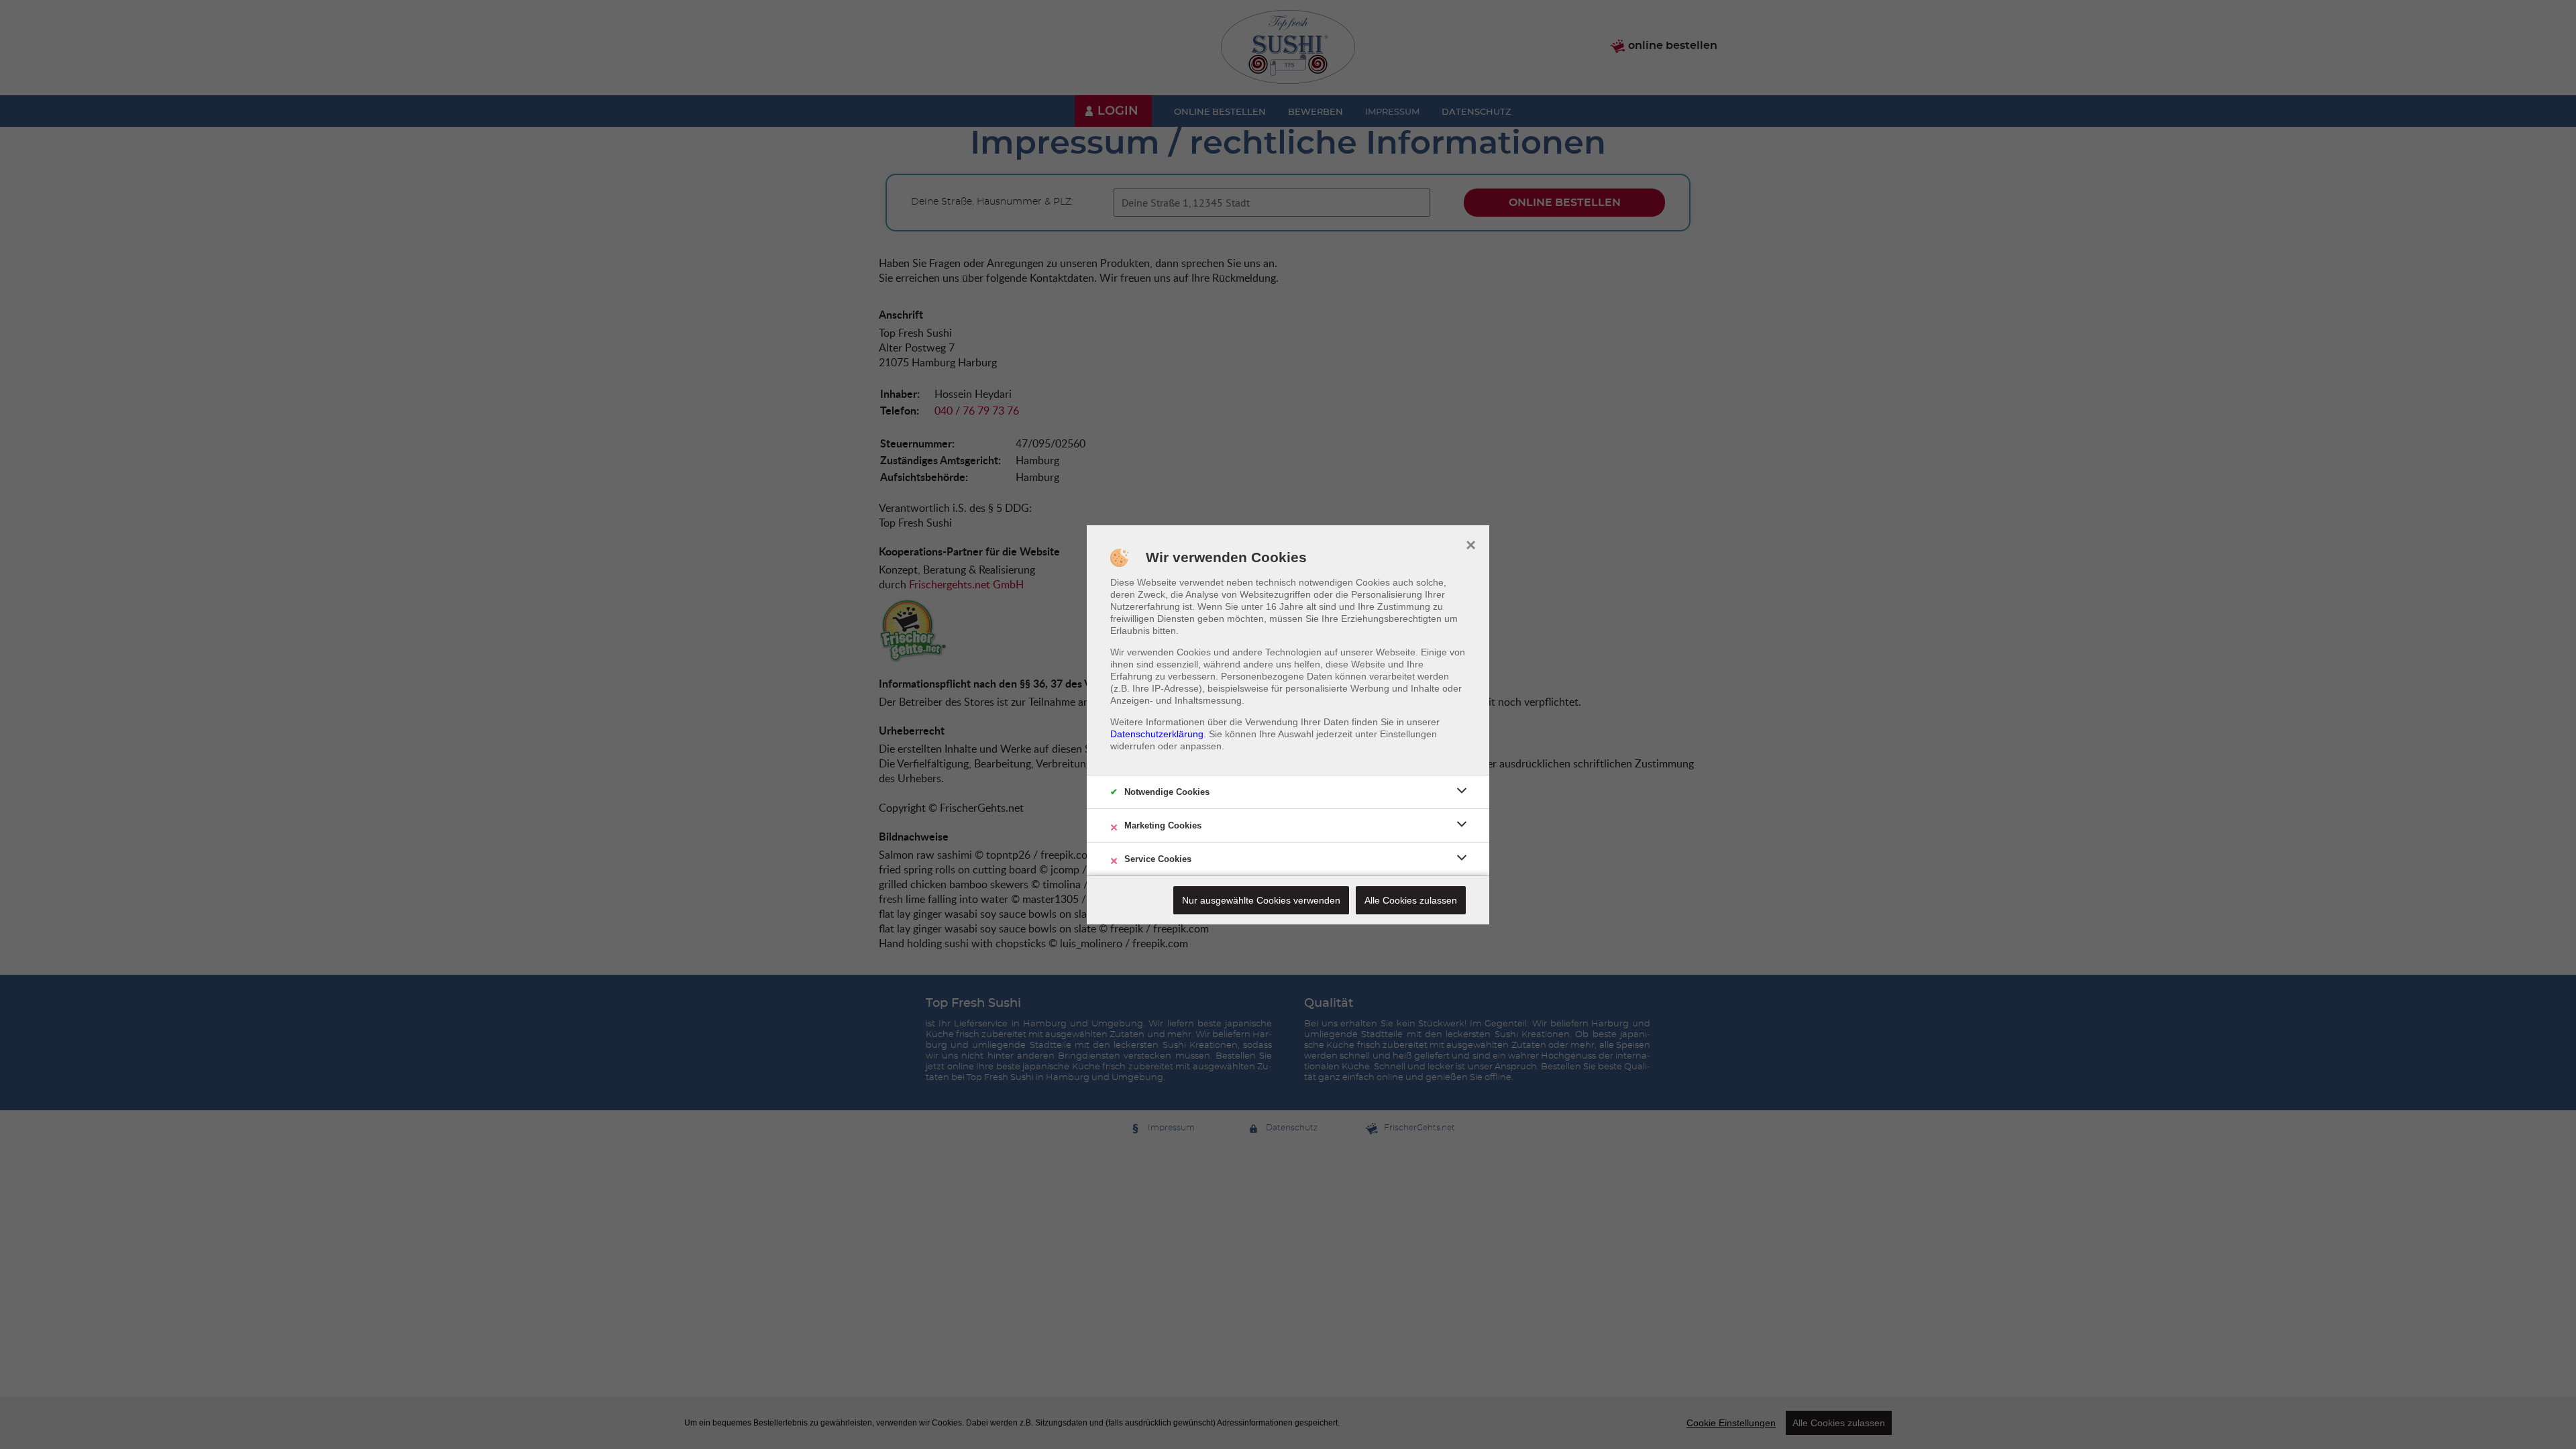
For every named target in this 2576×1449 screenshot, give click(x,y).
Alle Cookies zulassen (1411, 900)
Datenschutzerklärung (1157, 734)
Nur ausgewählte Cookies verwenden (1261, 900)
